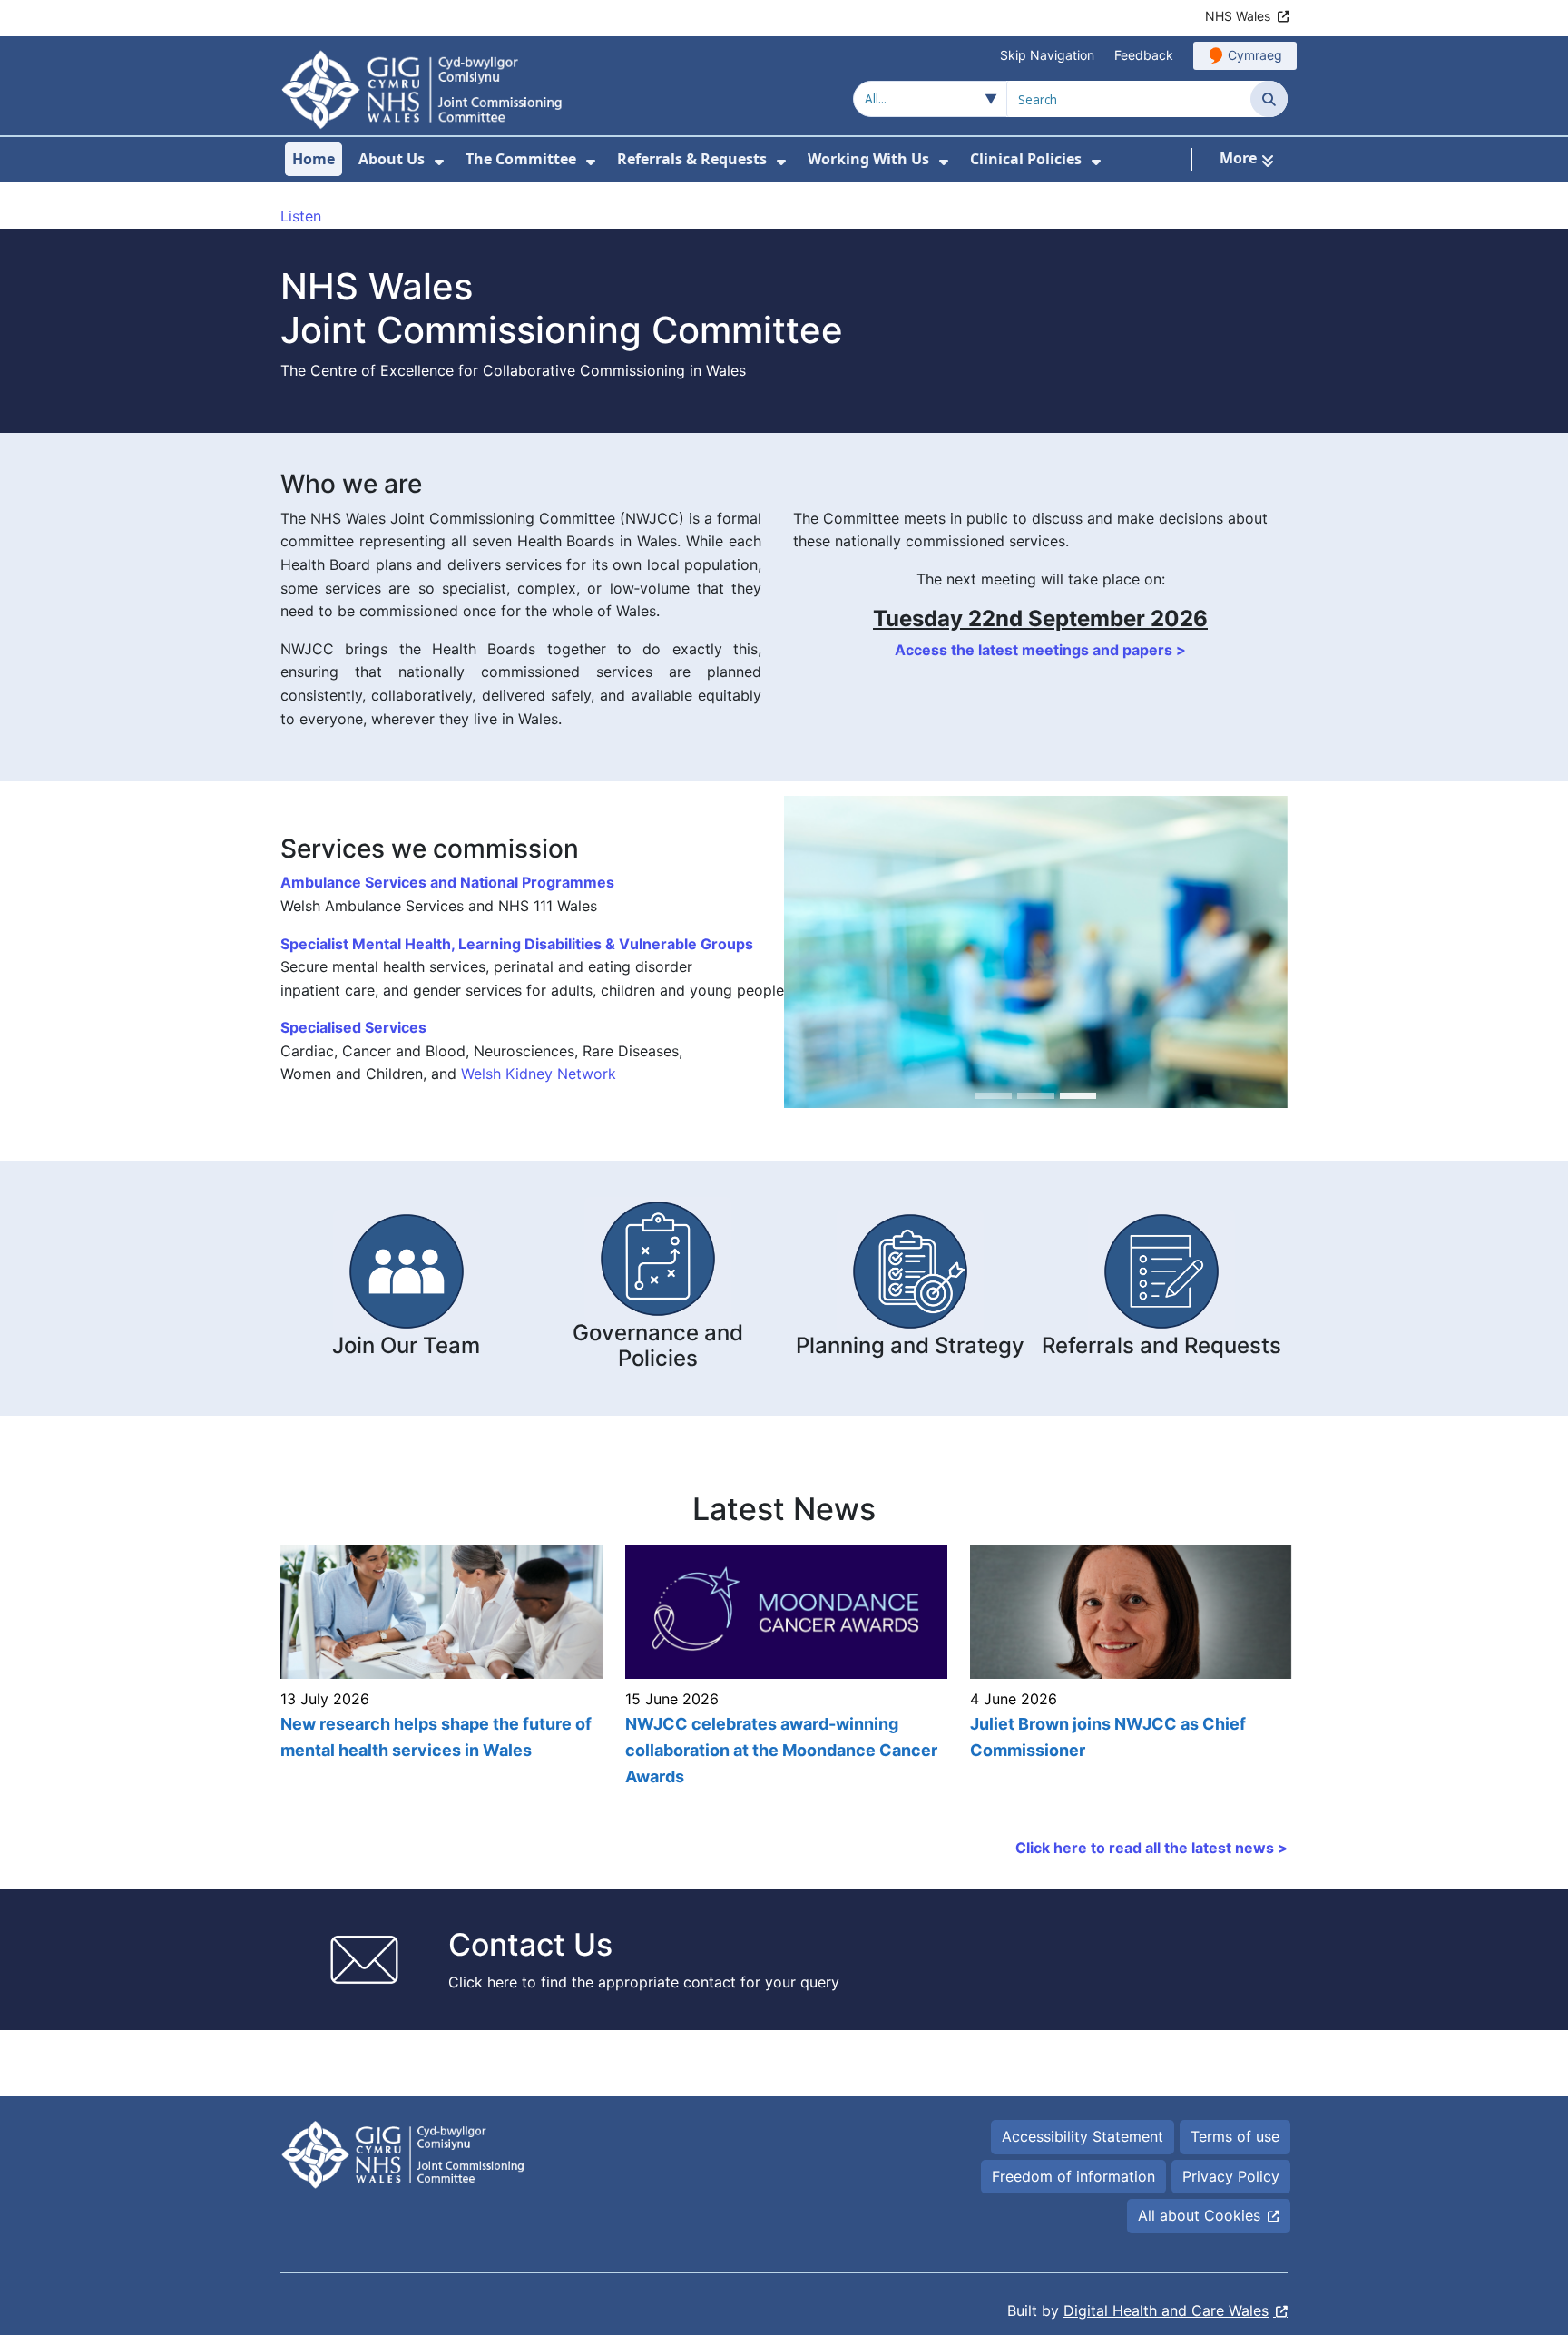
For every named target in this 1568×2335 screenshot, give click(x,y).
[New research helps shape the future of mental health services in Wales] (439, 1667)
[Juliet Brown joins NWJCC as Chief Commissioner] (1129, 1667)
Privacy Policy (1231, 2176)
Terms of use (1235, 2136)
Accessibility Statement (1083, 2136)
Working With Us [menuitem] (868, 159)
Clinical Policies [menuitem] (1026, 159)
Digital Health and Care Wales (1166, 2310)
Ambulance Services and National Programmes (447, 882)
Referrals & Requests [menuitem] (692, 159)
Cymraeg (1255, 55)
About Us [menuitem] (392, 159)
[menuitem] (439, 162)
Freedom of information (1073, 2176)
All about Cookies (1199, 2215)
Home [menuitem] (314, 159)
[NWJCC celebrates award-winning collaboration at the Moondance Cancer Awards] (784, 1667)
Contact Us (530, 1944)
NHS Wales (1238, 16)
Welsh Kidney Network (539, 1074)
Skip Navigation (1047, 55)
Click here (483, 1982)
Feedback (1144, 55)
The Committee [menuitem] (521, 159)
